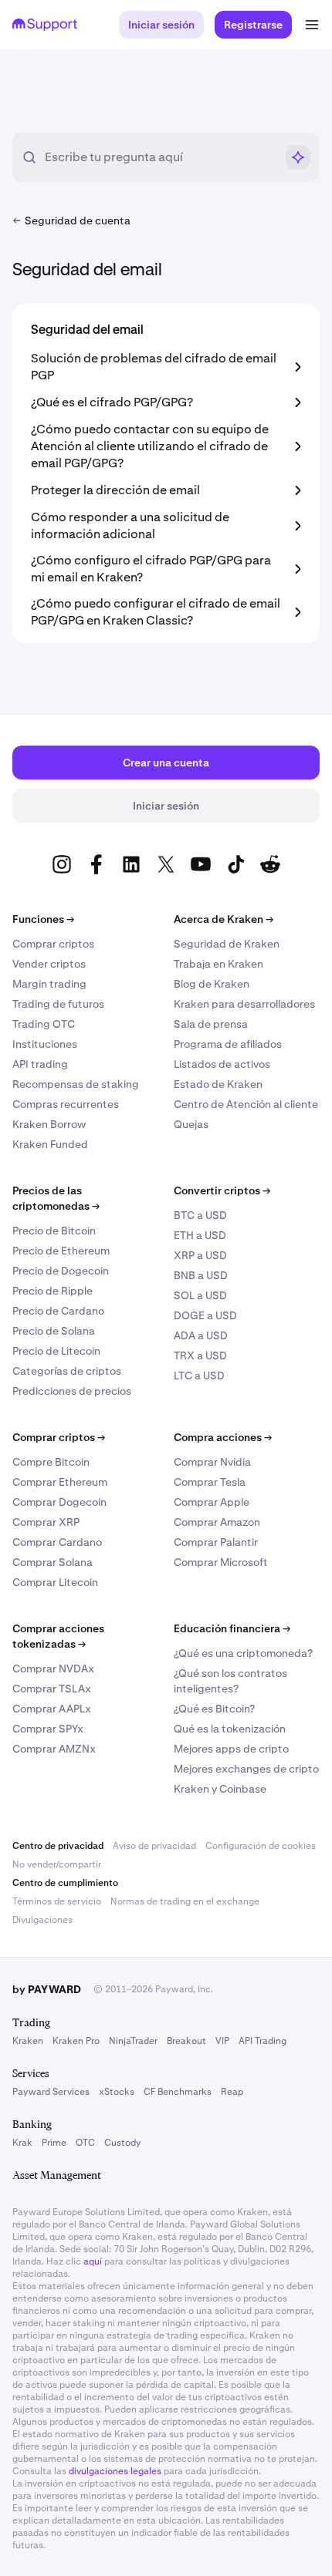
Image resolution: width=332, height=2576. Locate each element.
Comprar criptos (53, 944)
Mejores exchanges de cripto (246, 1769)
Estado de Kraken (218, 1084)
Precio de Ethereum (61, 1251)
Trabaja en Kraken (219, 964)
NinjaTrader (133, 2041)
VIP (222, 2041)
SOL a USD (200, 1295)
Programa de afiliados (228, 1044)
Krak (22, 2143)
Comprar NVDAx (53, 1669)
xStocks (117, 2092)
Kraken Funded (50, 1144)
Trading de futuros (58, 1004)
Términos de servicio (57, 1901)
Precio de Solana (54, 1331)
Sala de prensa (211, 1024)
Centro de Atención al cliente (246, 1104)
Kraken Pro (76, 2041)
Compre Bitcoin (51, 1462)
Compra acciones (223, 1437)
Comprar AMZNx (54, 1749)
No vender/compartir (57, 1864)
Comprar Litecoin (55, 1582)
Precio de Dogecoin (61, 1271)
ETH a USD (200, 1235)
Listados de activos (222, 1064)
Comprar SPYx (48, 1729)
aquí (93, 2261)
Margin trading (49, 984)
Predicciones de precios (72, 1391)
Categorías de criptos (67, 1371)
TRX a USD (200, 1355)
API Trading (263, 2041)
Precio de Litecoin (56, 1351)
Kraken (28, 2041)
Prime (54, 2143)
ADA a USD (201, 1335)
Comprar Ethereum (60, 1482)
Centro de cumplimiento (65, 1883)
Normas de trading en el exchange (185, 1901)
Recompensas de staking (76, 1084)
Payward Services (51, 2092)
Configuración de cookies (261, 1846)
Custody (122, 2143)
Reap (232, 2092)
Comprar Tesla (210, 1482)
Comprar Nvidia (212, 1462)
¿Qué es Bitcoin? (214, 1709)
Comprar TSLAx (52, 1689)
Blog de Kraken (212, 984)
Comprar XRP (46, 1522)
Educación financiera (232, 1628)
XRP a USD (200, 1255)
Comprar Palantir (216, 1542)
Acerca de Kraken (224, 919)
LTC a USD (199, 1376)
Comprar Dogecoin (59, 1502)
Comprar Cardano (57, 1542)
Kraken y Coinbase (220, 1789)
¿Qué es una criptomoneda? (243, 1653)
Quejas (191, 1124)
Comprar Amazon (217, 1522)
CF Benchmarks (178, 2092)
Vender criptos (49, 964)
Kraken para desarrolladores (244, 1004)
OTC (85, 2143)
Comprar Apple (212, 1502)
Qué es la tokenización (230, 1729)
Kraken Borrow (49, 1124)
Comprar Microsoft (221, 1562)
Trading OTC (44, 1024)
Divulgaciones (42, 1920)
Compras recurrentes (66, 1104)
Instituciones (45, 1044)
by (47, 1989)
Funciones (43, 919)
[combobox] (160, 157)
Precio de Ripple (53, 1291)
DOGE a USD (205, 1315)
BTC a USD (200, 1215)
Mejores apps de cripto (231, 1749)
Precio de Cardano (58, 1311)
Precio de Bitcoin (54, 1231)
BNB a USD (201, 1275)
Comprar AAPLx (52, 1709)
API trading (40, 1064)
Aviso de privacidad (154, 1846)
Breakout (186, 2041)
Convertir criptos (222, 1190)
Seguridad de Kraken (227, 944)
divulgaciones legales (115, 2471)
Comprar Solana (53, 1562)
